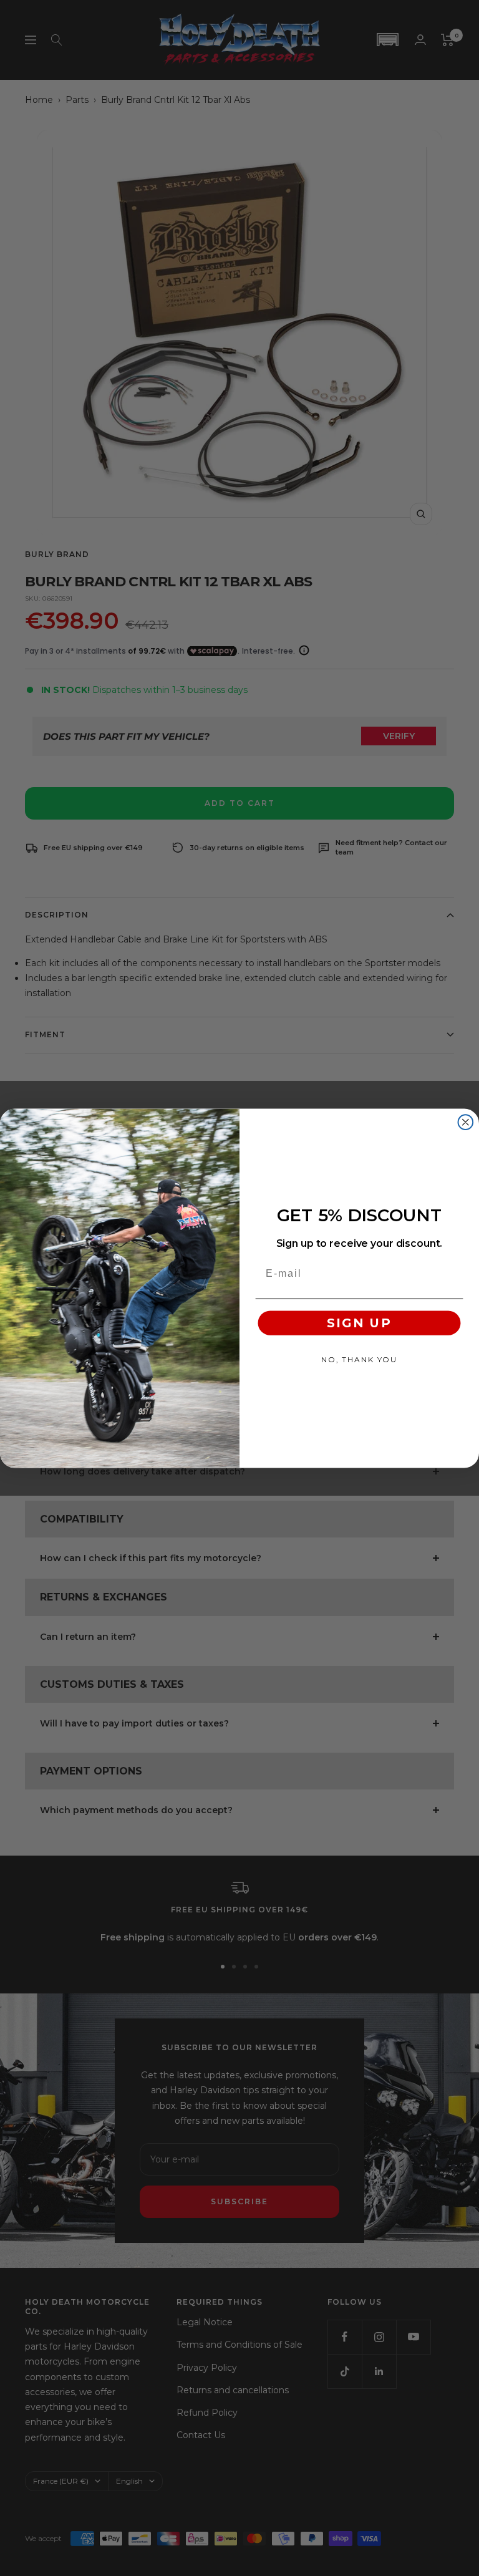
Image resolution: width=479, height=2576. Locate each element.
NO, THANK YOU (359, 1359)
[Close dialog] (466, 1122)
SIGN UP (359, 1323)
